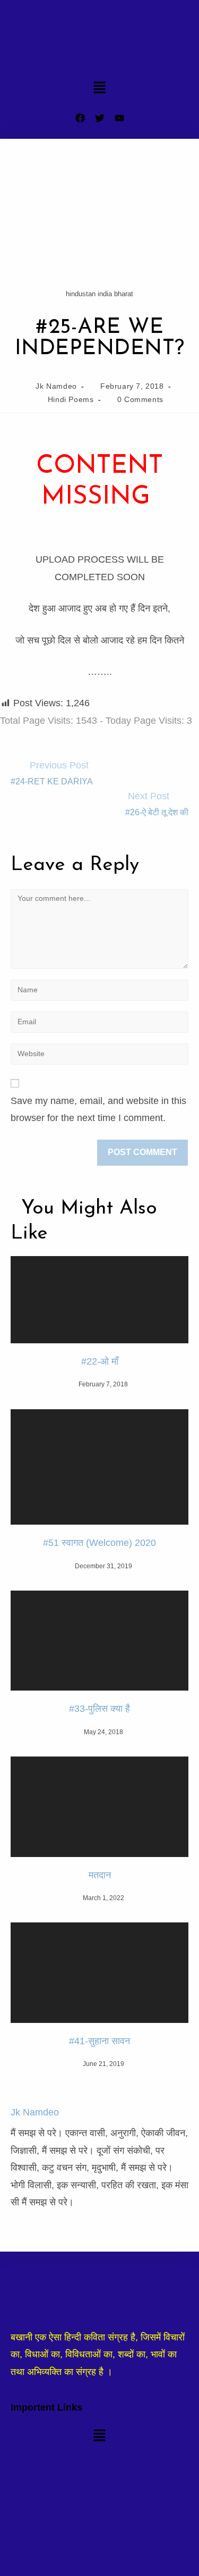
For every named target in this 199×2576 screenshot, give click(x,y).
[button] (99, 89)
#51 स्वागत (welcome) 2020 (99, 1543)
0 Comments (140, 399)
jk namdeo (56, 386)
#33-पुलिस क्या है (99, 1709)
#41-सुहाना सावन (99, 2041)
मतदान (100, 1875)
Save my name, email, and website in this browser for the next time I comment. (98, 1109)
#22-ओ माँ (100, 1361)
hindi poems (71, 399)
